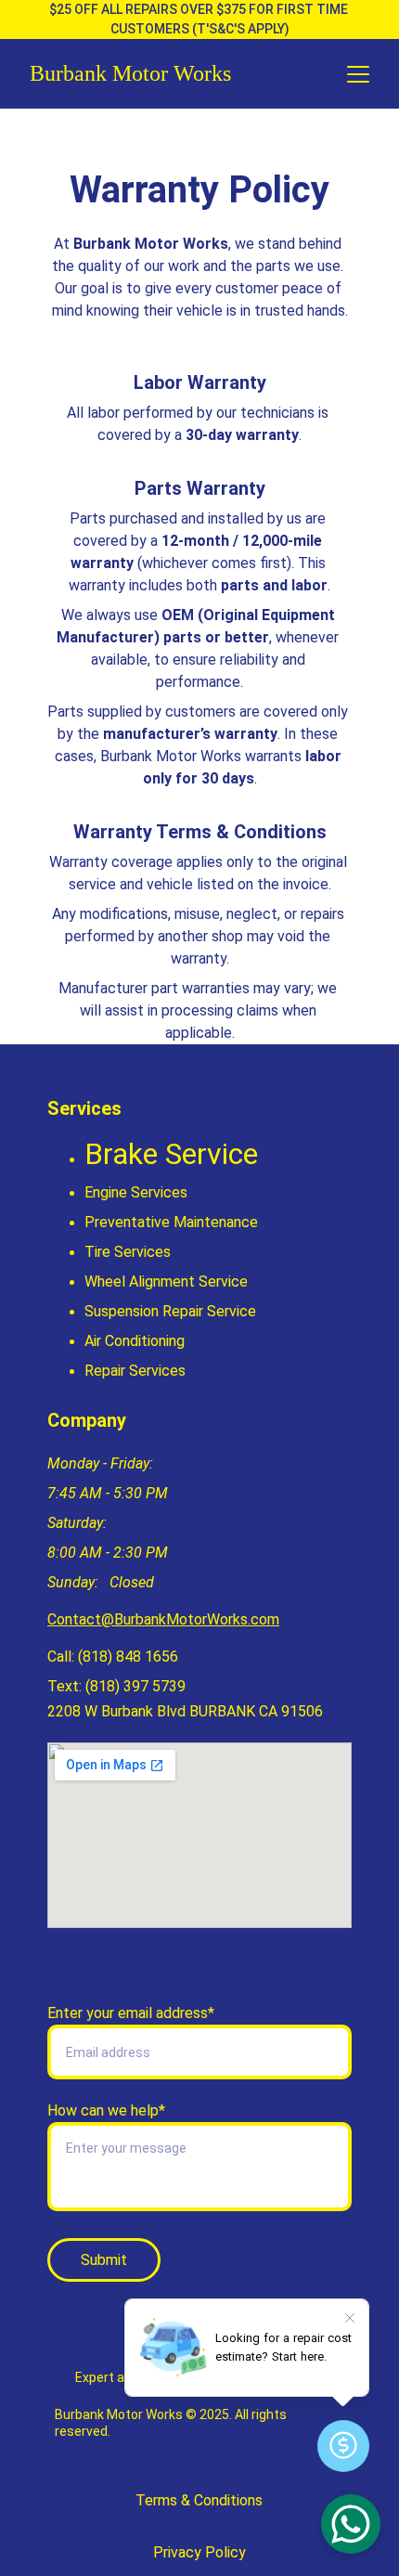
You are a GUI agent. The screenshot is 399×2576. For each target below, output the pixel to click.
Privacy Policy (199, 2552)
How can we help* (106, 2110)
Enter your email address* (131, 2013)
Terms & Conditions (199, 2500)
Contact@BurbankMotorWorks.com (163, 1619)
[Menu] (358, 74)
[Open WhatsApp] (351, 2524)
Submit (104, 2260)
